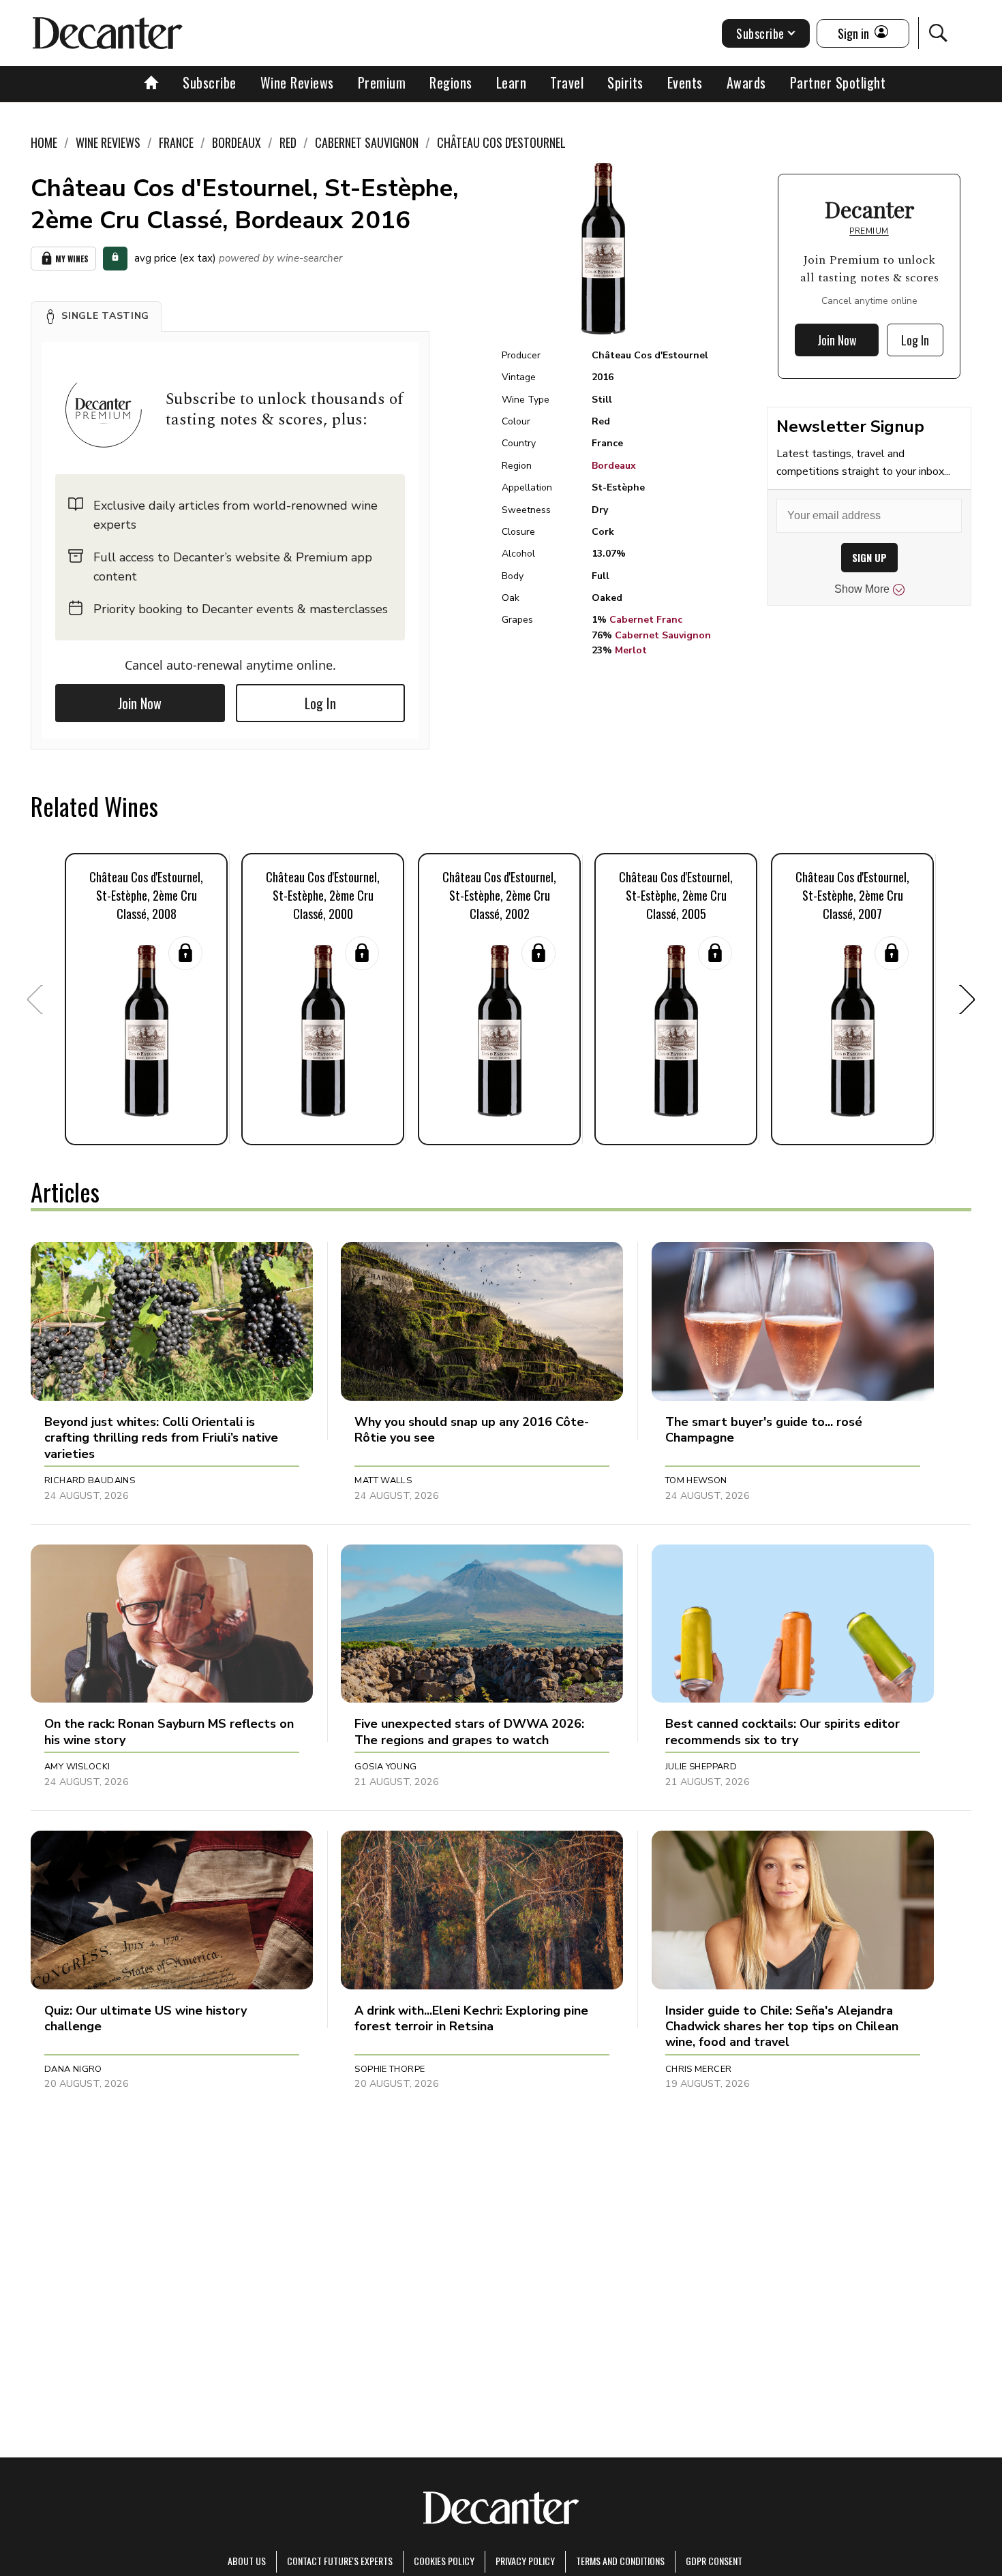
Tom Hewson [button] (696, 1480)
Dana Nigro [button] (73, 2069)
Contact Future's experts (340, 2561)
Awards (746, 82)
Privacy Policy (525, 2561)
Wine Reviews (297, 82)
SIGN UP (869, 558)
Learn (512, 82)
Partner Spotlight (838, 82)
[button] (96, 316)
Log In (320, 703)
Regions (451, 82)
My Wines (72, 259)
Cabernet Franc (646, 620)
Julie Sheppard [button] (701, 1767)
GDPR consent (714, 2561)
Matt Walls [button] (383, 1480)
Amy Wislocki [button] (77, 1767)
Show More (862, 589)
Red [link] (288, 142)
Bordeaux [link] (237, 142)
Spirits (625, 82)
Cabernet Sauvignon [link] (367, 142)
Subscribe (210, 82)
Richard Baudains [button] (90, 1480)
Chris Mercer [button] (699, 2069)
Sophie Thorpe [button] (390, 2069)
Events (685, 82)
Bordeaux (614, 466)
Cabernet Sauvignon (663, 635)
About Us (247, 2561)
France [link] (176, 142)
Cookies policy (444, 2561)
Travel (567, 82)
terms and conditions (620, 2561)
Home (44, 142)
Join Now (140, 703)
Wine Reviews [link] (108, 142)
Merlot (631, 650)
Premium (382, 82)
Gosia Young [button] (385, 1767)
